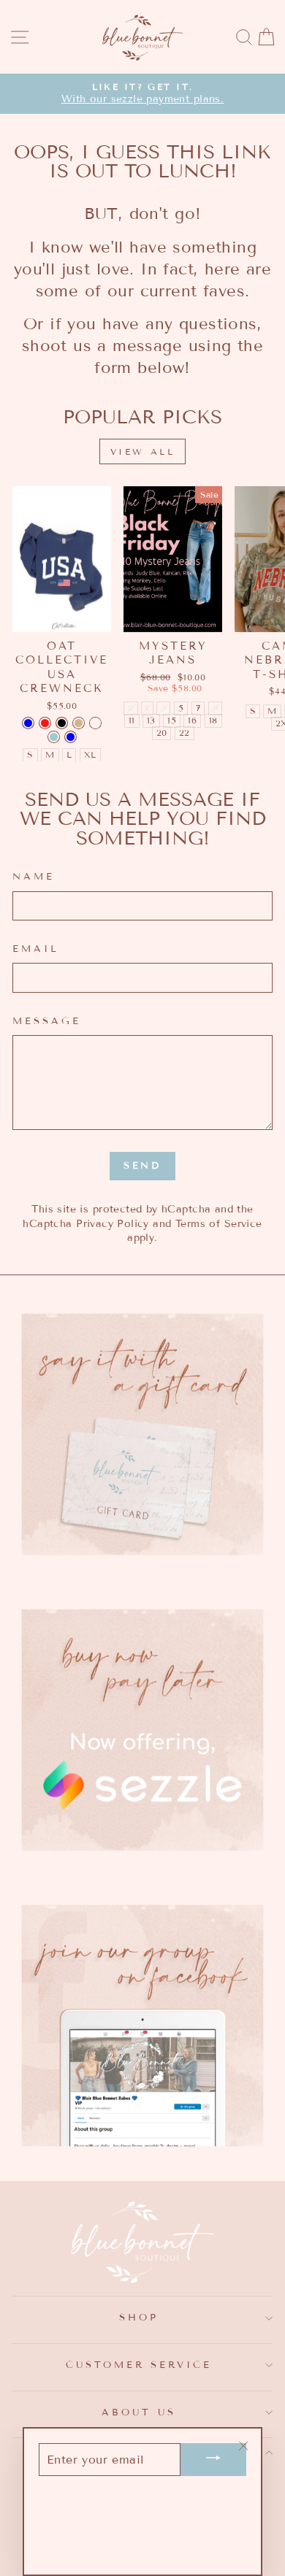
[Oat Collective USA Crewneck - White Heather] (95, 723)
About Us (139, 2412)
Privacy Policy (113, 1224)
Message (47, 1021)
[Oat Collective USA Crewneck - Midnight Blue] (28, 723)
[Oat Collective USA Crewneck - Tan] (79, 723)
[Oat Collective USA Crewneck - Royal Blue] (71, 737)
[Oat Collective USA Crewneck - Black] (62, 723)
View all (143, 451)
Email (36, 949)
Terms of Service (219, 1224)
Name (34, 877)
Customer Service (139, 2365)
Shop (139, 2318)
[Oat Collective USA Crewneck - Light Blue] (54, 737)
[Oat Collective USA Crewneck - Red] (45, 723)
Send (143, 1166)
